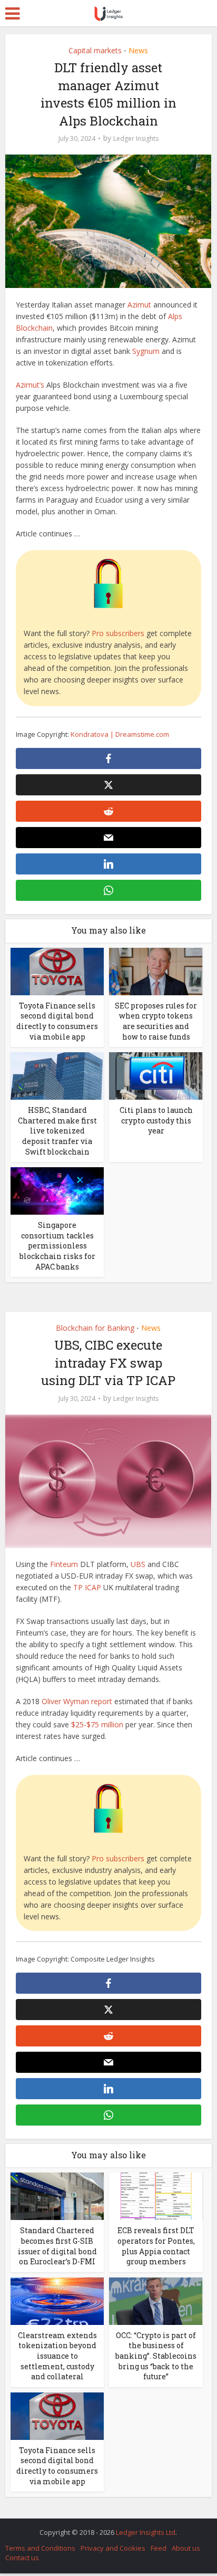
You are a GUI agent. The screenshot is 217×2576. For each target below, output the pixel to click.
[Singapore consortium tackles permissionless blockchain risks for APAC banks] (57, 1190)
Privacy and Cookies (113, 2548)
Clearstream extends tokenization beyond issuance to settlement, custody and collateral (57, 2356)
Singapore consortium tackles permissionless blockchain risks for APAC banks (57, 1246)
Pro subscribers (118, 633)
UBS (138, 1564)
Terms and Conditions (40, 2548)
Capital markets (95, 50)
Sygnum (146, 351)
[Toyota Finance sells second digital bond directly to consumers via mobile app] (57, 971)
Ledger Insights (136, 138)
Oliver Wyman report (77, 1701)
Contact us (22, 2558)
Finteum (64, 1564)
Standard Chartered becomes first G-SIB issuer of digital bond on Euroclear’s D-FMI (57, 2246)
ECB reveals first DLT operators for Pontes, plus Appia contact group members (156, 2246)
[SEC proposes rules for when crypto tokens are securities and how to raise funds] (156, 971)
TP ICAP (87, 1587)
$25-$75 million (97, 1724)
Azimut (139, 305)
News (138, 50)
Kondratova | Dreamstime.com (120, 734)
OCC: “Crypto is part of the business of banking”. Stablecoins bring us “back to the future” (156, 2356)
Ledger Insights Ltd (146, 2532)
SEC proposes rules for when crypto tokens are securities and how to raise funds (156, 1021)
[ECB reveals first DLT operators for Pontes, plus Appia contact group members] (156, 2195)
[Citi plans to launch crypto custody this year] (156, 1075)
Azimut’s (30, 385)
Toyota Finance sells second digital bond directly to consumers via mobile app (57, 1021)
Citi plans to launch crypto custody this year (156, 1120)
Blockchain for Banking (95, 1328)
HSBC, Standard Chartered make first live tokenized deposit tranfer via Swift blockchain (57, 1131)
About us (186, 2548)
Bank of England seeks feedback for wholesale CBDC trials (103, 2527)
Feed (159, 2548)
